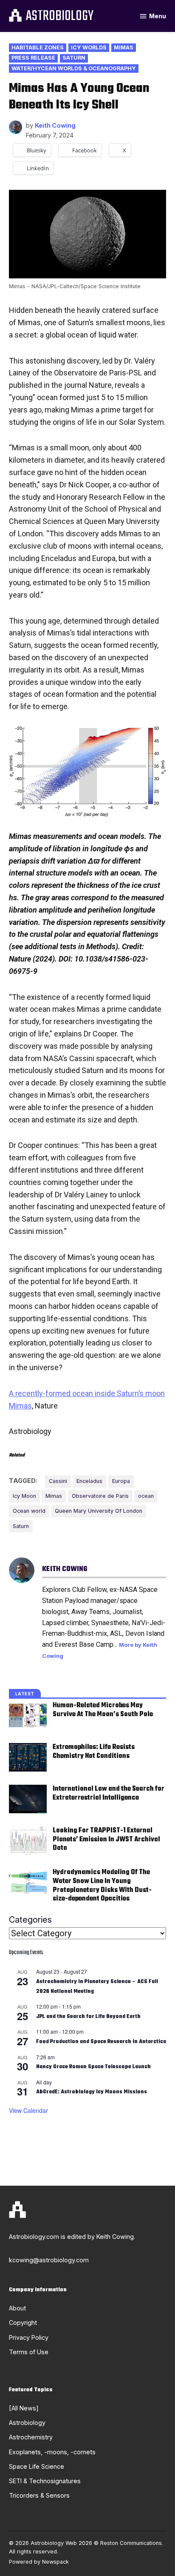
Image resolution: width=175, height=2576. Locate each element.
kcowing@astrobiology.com (49, 2260)
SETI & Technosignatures (45, 2481)
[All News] (24, 2408)
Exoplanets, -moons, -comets (52, 2452)
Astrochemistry (31, 2437)
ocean (146, 1496)
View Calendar (28, 2110)
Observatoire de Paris (100, 1496)
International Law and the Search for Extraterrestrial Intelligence (109, 1793)
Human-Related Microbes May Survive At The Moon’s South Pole (103, 1710)
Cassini (58, 1481)
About (17, 2308)
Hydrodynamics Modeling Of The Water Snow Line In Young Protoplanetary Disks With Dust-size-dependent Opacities (102, 1885)
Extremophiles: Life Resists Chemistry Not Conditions (94, 1752)
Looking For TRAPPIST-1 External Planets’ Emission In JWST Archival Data (106, 1839)
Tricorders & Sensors (39, 2495)
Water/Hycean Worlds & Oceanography (74, 68)
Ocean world (29, 1511)
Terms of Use (29, 2352)
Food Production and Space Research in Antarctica (101, 2042)
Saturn (74, 58)
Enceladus (89, 1481)
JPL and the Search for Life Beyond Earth (88, 2017)
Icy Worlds (89, 47)
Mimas (124, 47)
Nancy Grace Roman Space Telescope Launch (93, 2067)
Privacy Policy (29, 2337)
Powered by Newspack (39, 2562)
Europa (121, 1481)
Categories (30, 1920)
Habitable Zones (38, 47)
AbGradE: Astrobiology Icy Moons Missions (92, 2092)
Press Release (33, 58)
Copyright (23, 2323)
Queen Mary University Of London (99, 1511)
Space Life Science (37, 2466)
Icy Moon (24, 1496)
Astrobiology (60, 17)
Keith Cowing (55, 125)
